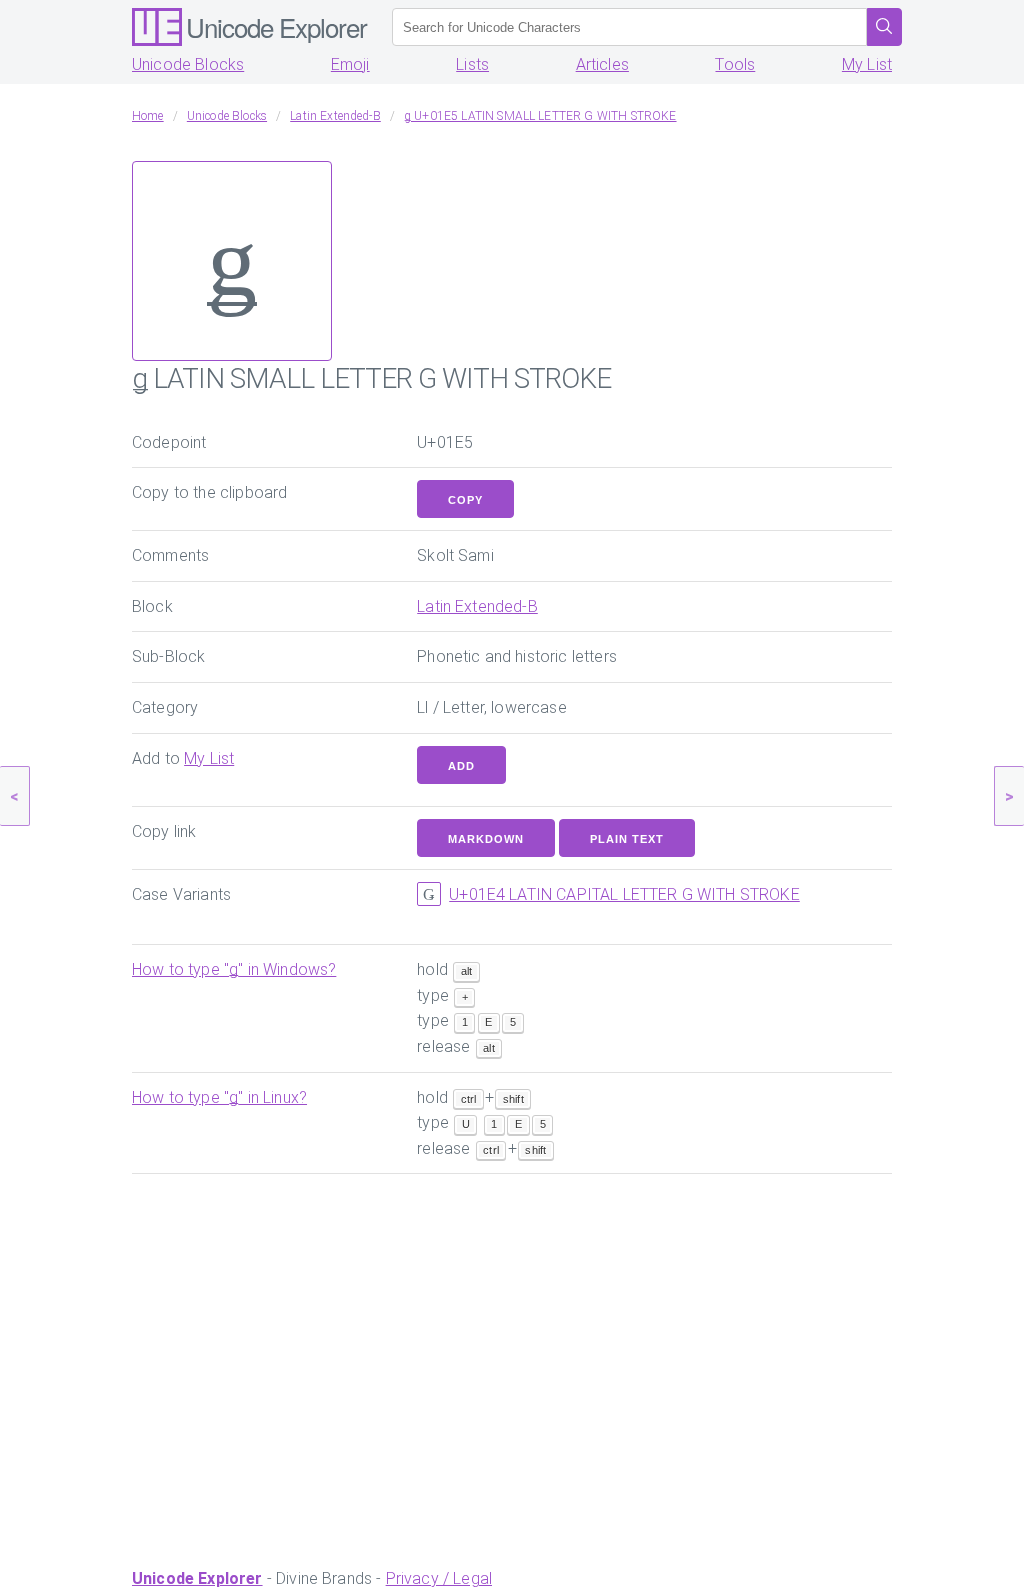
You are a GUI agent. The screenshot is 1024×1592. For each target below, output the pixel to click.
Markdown (486, 839)
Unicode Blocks (188, 64)
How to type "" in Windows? (234, 969)
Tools (735, 64)
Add (461, 766)
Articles (602, 64)
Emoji (350, 64)
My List (867, 64)
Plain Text (627, 839)
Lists (472, 64)
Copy (465, 500)
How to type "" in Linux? (219, 1097)
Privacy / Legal (439, 1578)
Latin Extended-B (477, 606)
